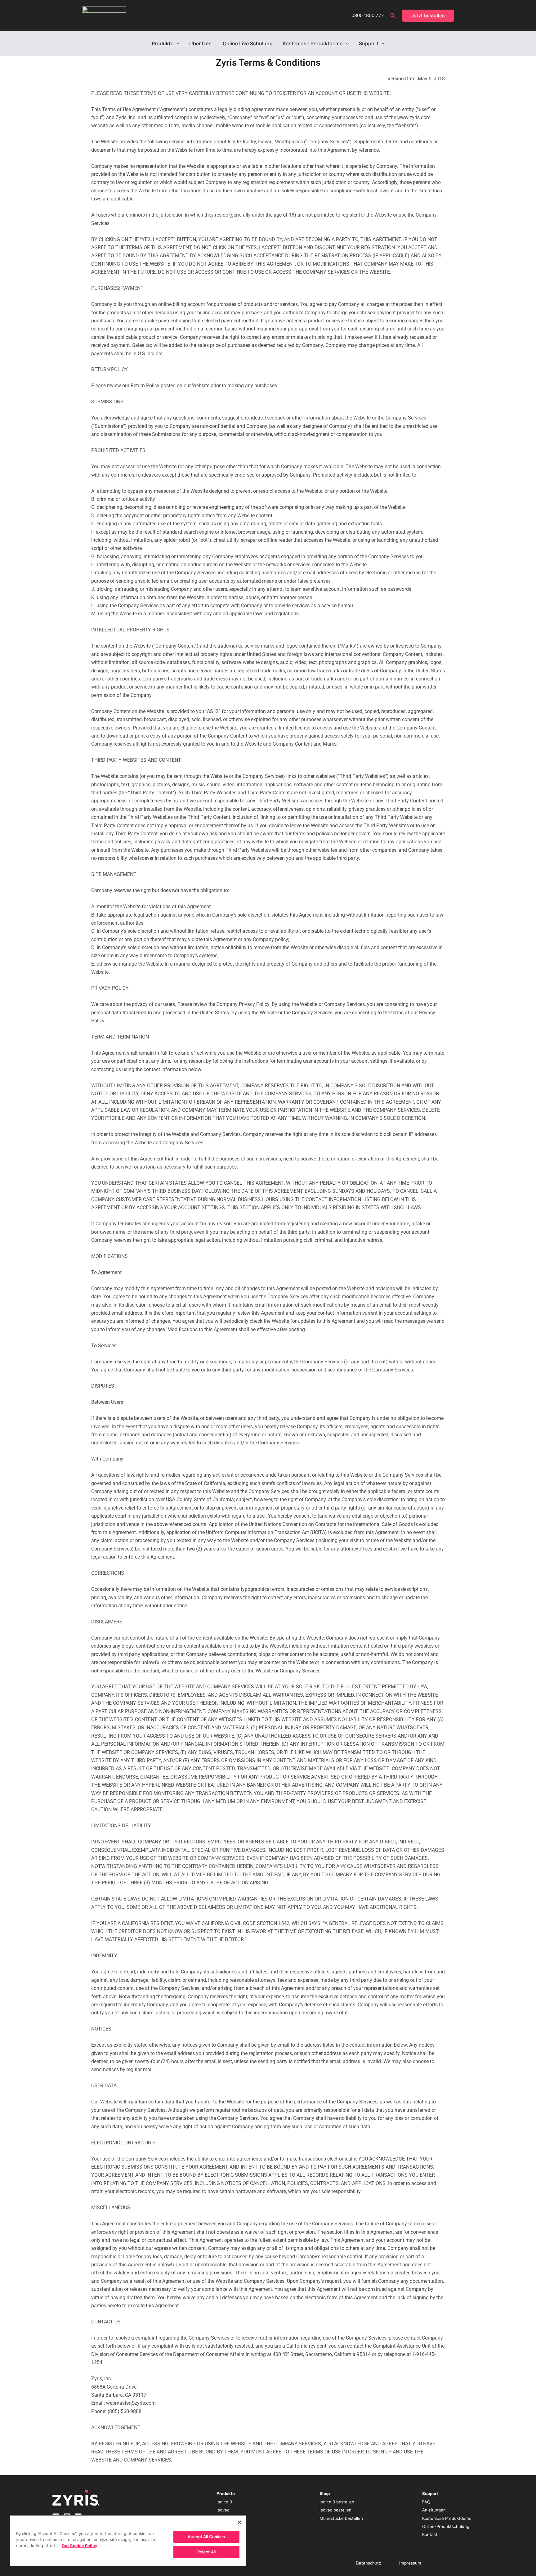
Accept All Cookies (206, 2537)
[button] (393, 16)
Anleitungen (434, 2510)
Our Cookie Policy (80, 2546)
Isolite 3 (224, 2502)
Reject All (206, 2552)
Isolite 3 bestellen (337, 2502)
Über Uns (201, 43)
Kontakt (430, 2534)
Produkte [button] (163, 43)
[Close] (239, 2522)
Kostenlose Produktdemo (447, 2518)
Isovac (223, 2510)
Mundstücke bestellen (341, 2518)
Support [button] (369, 43)
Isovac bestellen (335, 2510)
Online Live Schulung (248, 43)
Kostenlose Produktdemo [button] (313, 43)
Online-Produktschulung (446, 2526)
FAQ (426, 2502)
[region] (128, 2540)
